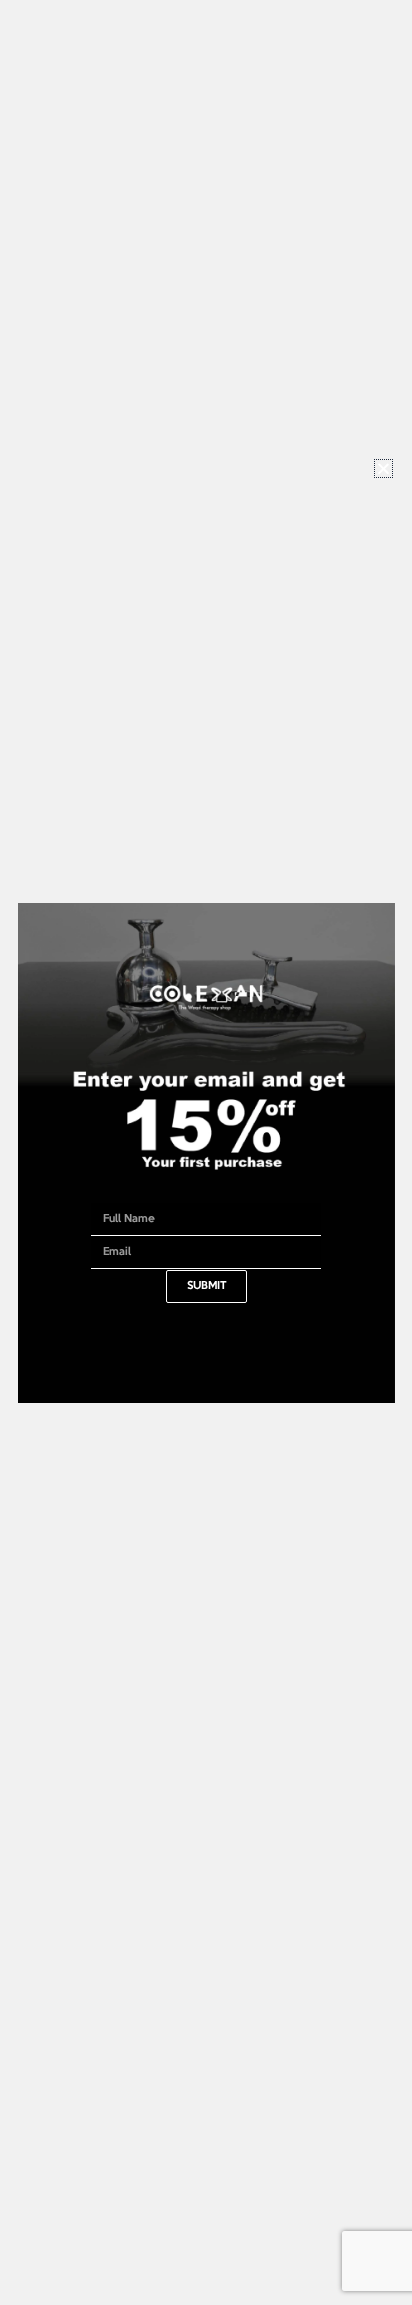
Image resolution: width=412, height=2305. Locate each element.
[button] (383, 468)
